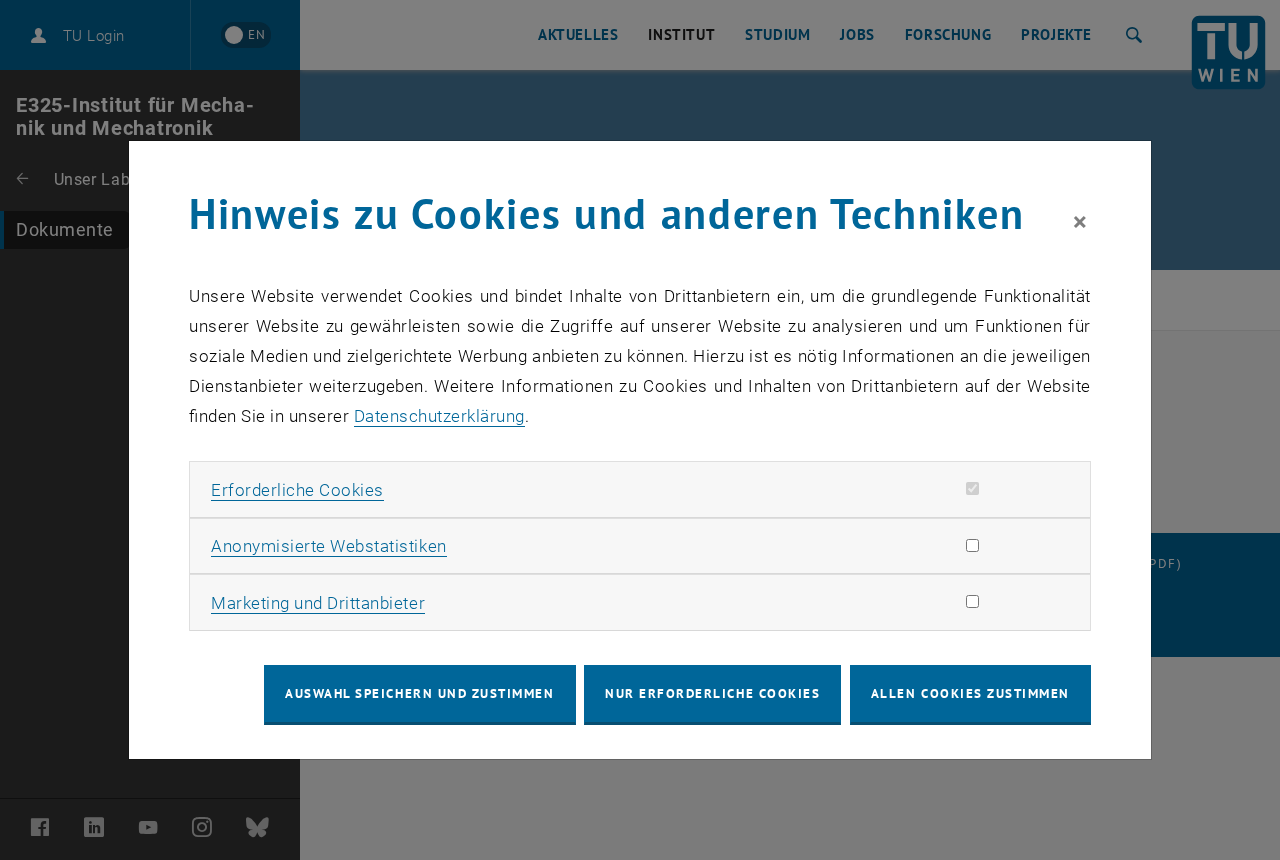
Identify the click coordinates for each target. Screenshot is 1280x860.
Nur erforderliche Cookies (712, 693)
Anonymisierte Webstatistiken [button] (328, 546)
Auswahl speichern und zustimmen (419, 693)
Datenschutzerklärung (439, 416)
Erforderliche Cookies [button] (297, 490)
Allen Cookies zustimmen (970, 693)
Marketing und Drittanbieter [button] (318, 603)
